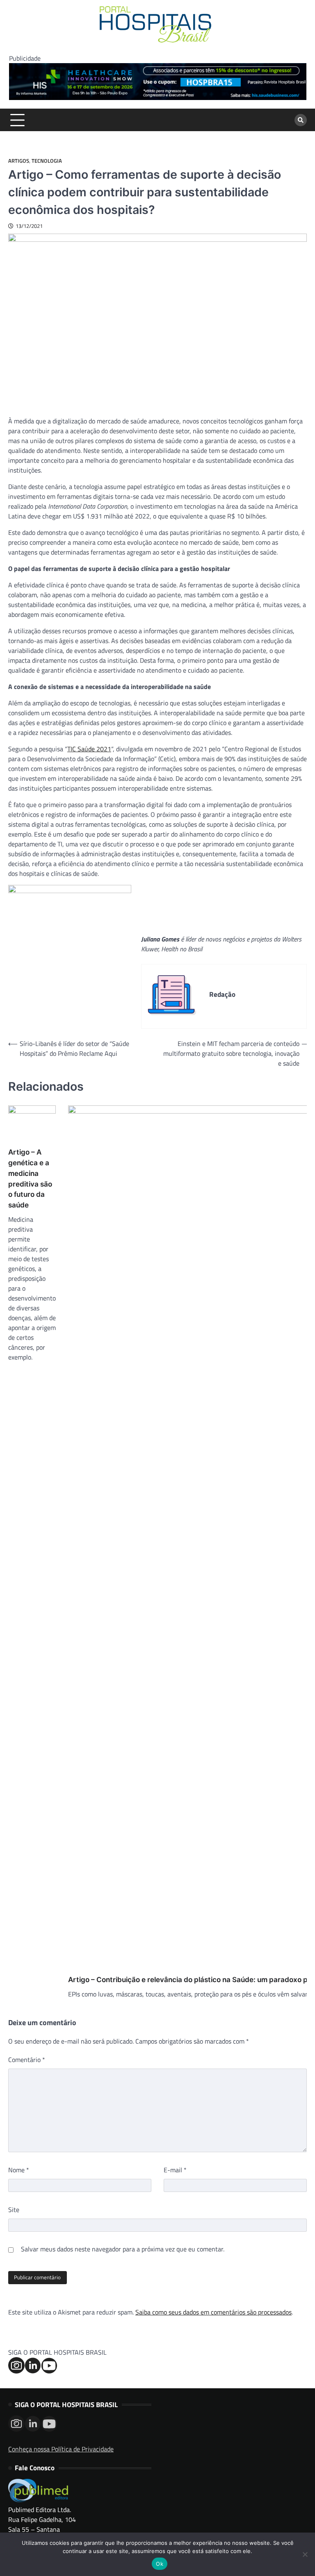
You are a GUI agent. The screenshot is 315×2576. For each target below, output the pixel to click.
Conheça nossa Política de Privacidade (61, 2449)
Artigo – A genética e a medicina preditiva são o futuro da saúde (30, 1178)
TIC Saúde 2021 (89, 749)
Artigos (19, 161)
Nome (19, 2170)
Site (14, 2210)
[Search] (301, 120)
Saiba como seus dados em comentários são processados (213, 2312)
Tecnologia (47, 161)
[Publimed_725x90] (158, 98)
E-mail (175, 2170)
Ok (160, 2564)
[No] (305, 2554)
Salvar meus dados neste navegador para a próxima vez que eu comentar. (123, 2249)
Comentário (27, 2060)
